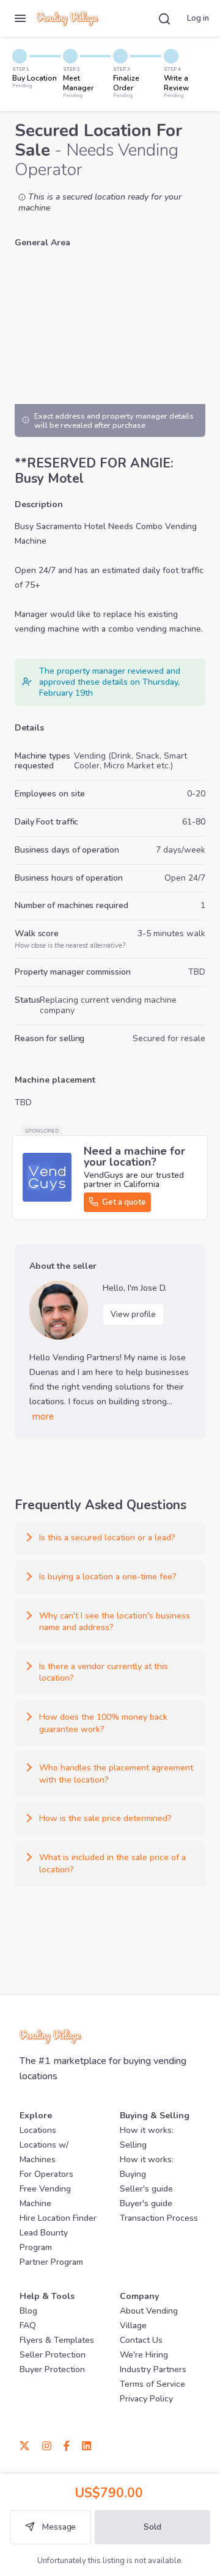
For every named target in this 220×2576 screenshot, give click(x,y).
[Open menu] (20, 18)
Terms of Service (152, 2384)
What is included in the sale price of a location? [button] (112, 1863)
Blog (28, 2311)
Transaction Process (159, 2218)
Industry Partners (153, 2369)
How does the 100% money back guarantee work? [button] (103, 1723)
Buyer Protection (52, 2369)
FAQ (28, 2325)
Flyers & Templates (57, 2340)
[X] (28, 2445)
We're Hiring (144, 2355)
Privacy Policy (146, 2399)
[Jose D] (59, 1310)
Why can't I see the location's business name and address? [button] (115, 1622)
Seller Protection (53, 2355)
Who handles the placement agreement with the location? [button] (116, 1774)
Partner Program (51, 2262)
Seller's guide (146, 2189)
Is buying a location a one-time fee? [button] (108, 1577)
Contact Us (141, 2340)
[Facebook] (67, 2445)
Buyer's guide (146, 2203)
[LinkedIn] (83, 2445)
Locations (38, 2130)
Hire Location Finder (58, 2218)
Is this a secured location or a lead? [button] (107, 1538)
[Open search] (164, 18)
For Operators (46, 2174)
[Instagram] (47, 2445)
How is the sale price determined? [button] (105, 1818)
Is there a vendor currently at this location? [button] (104, 1672)
